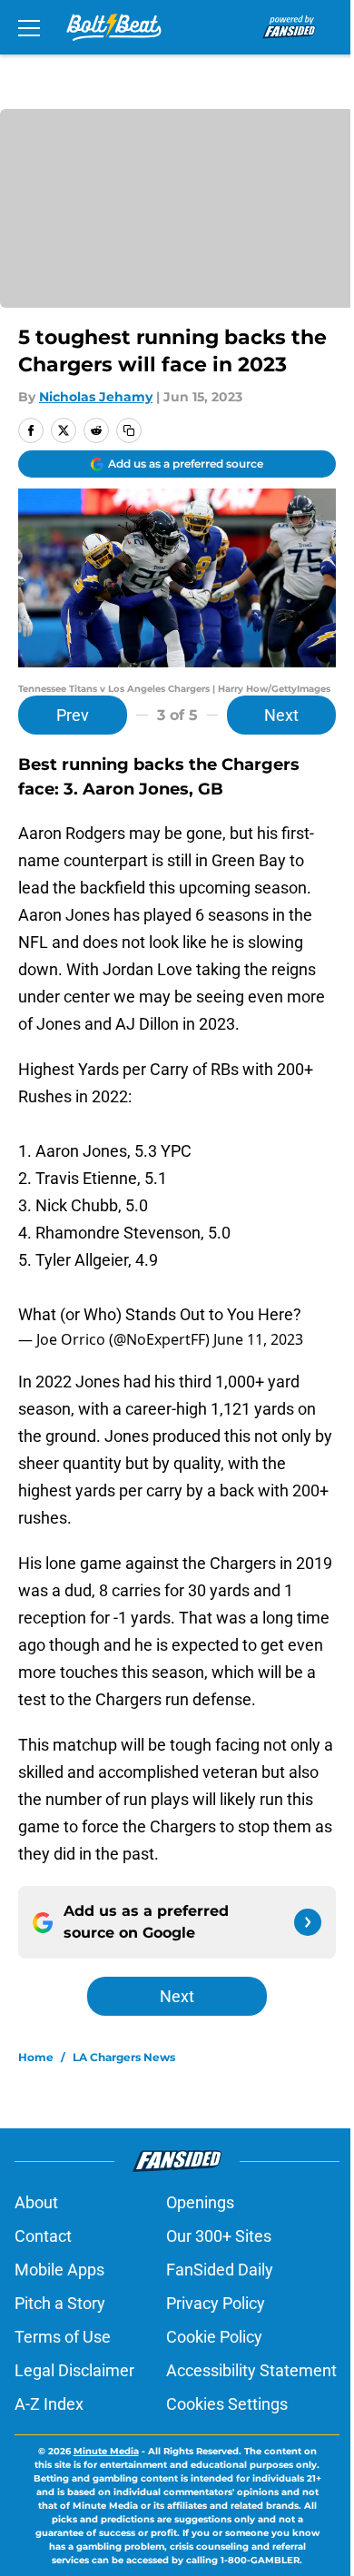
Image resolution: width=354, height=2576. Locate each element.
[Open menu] (29, 27)
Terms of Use (63, 2337)
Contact (43, 2236)
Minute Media (106, 2451)
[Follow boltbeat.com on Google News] (308, 1922)
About (36, 2202)
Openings (200, 2202)
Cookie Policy (214, 2337)
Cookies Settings (227, 2404)
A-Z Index (49, 2404)
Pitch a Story (60, 2303)
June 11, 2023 (258, 1339)
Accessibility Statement (251, 2370)
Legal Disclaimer (74, 2370)
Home (36, 2057)
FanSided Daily (220, 2270)
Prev (73, 715)
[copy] (129, 430)
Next (281, 715)
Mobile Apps (59, 2270)
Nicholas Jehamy (96, 397)
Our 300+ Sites (219, 2236)
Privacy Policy (216, 2303)
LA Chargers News (124, 2057)
